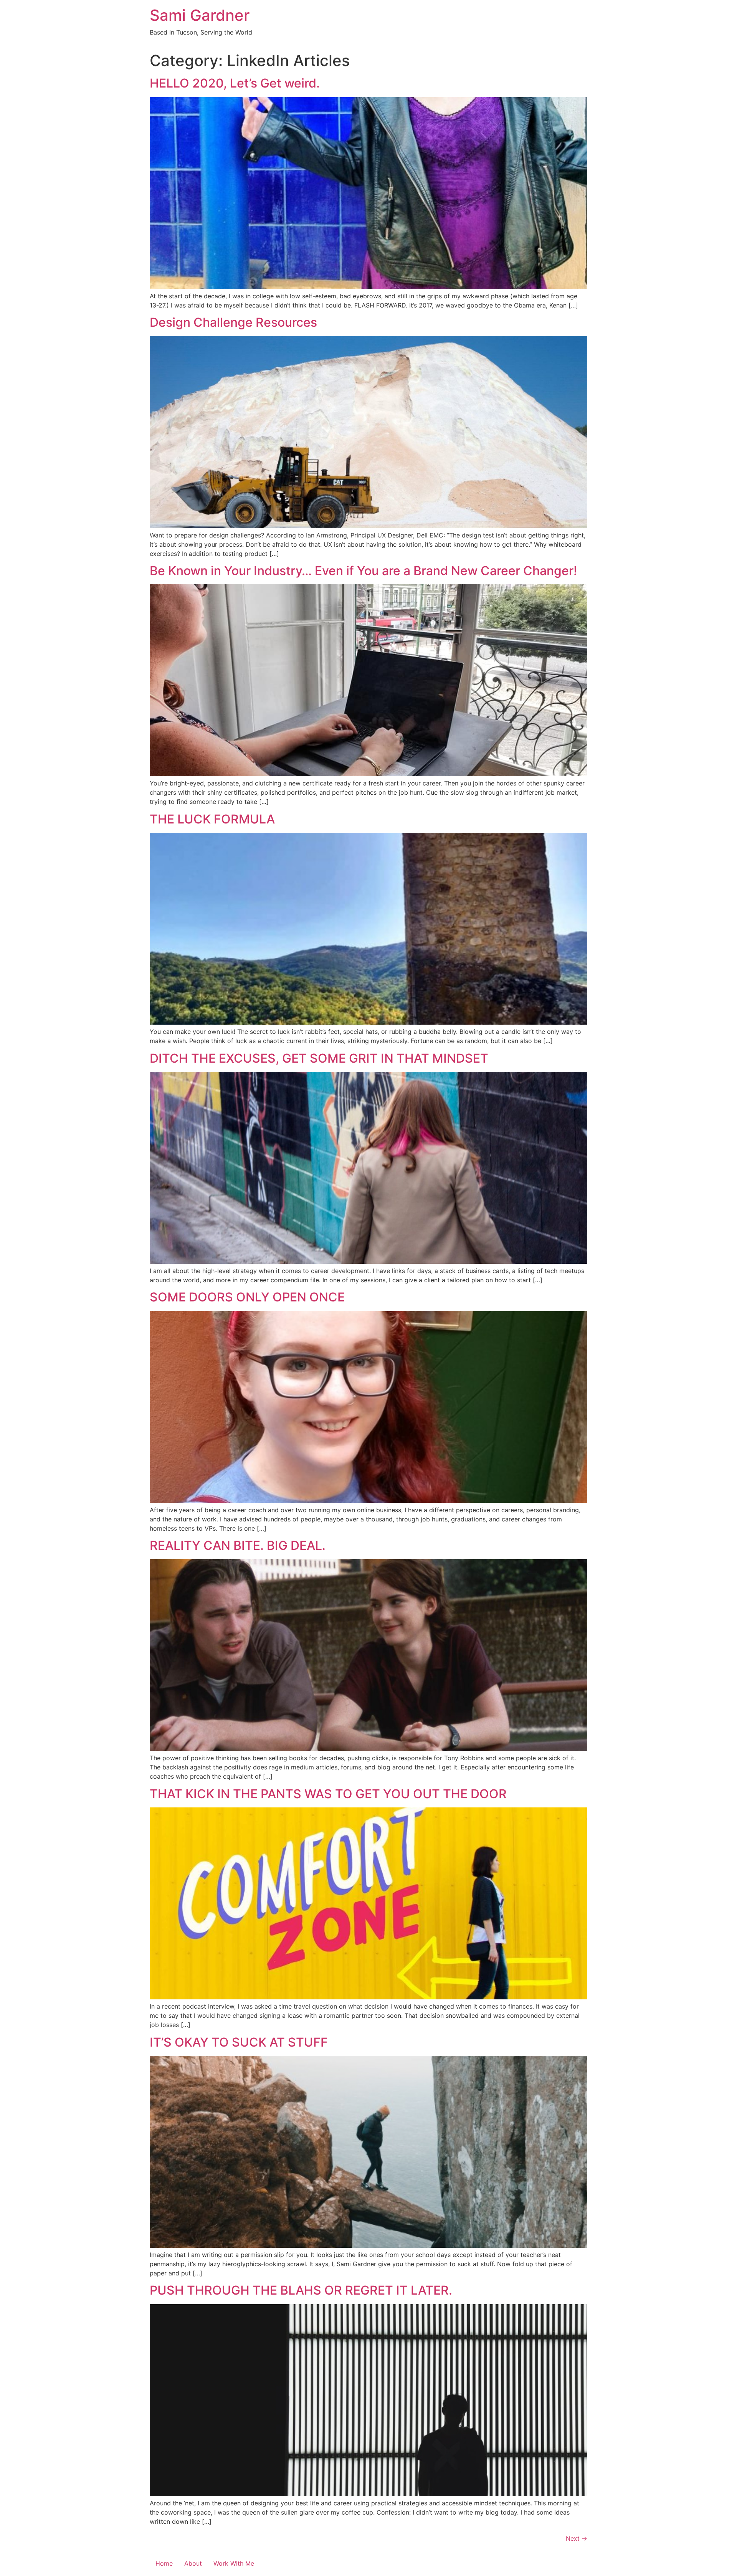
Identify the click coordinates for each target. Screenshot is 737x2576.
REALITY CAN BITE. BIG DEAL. (238, 1545)
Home (164, 2563)
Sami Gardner (200, 15)
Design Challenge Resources (233, 322)
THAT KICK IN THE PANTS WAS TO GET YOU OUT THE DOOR (328, 1794)
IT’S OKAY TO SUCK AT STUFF (239, 2042)
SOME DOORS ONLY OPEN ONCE (247, 1297)
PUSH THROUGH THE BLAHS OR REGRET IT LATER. (301, 2290)
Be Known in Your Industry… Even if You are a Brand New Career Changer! (363, 571)
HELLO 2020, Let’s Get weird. (235, 83)
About (193, 2563)
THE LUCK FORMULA (212, 819)
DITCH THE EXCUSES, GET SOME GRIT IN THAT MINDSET (319, 1058)
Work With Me (234, 2563)
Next (577, 2538)
